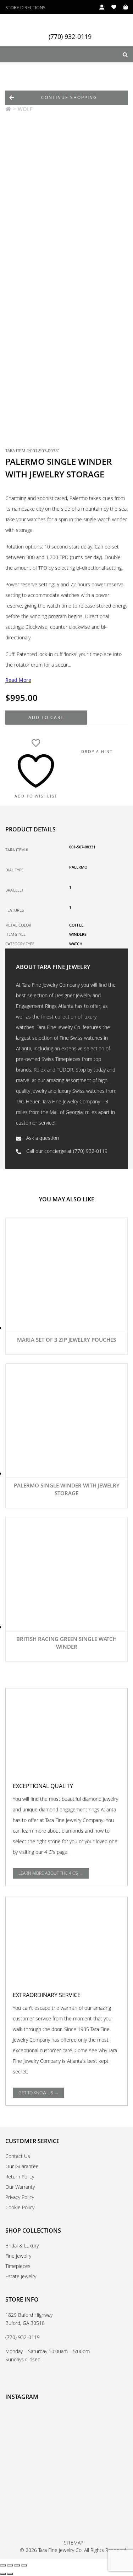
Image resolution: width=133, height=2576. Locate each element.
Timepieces (18, 2266)
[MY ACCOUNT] (98, 7)
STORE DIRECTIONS (25, 8)
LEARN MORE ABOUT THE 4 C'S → (51, 1873)
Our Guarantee (22, 2166)
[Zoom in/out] (3, 2565)
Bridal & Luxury (22, 2246)
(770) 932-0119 (70, 37)
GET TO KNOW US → (38, 2093)
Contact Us (18, 2156)
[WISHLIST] (110, 7)
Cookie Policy (20, 2207)
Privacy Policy (20, 2197)
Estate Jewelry (21, 2276)
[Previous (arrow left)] (3, 2574)
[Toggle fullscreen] (10, 2565)
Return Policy (20, 2177)
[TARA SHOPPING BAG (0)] (122, 7)
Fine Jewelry (18, 2256)
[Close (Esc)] (24, 2565)
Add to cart (46, 717)
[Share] (17, 2565)
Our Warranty (20, 2187)
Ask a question (42, 1138)
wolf (25, 109)
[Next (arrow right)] (10, 2574)
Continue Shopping (69, 97)
